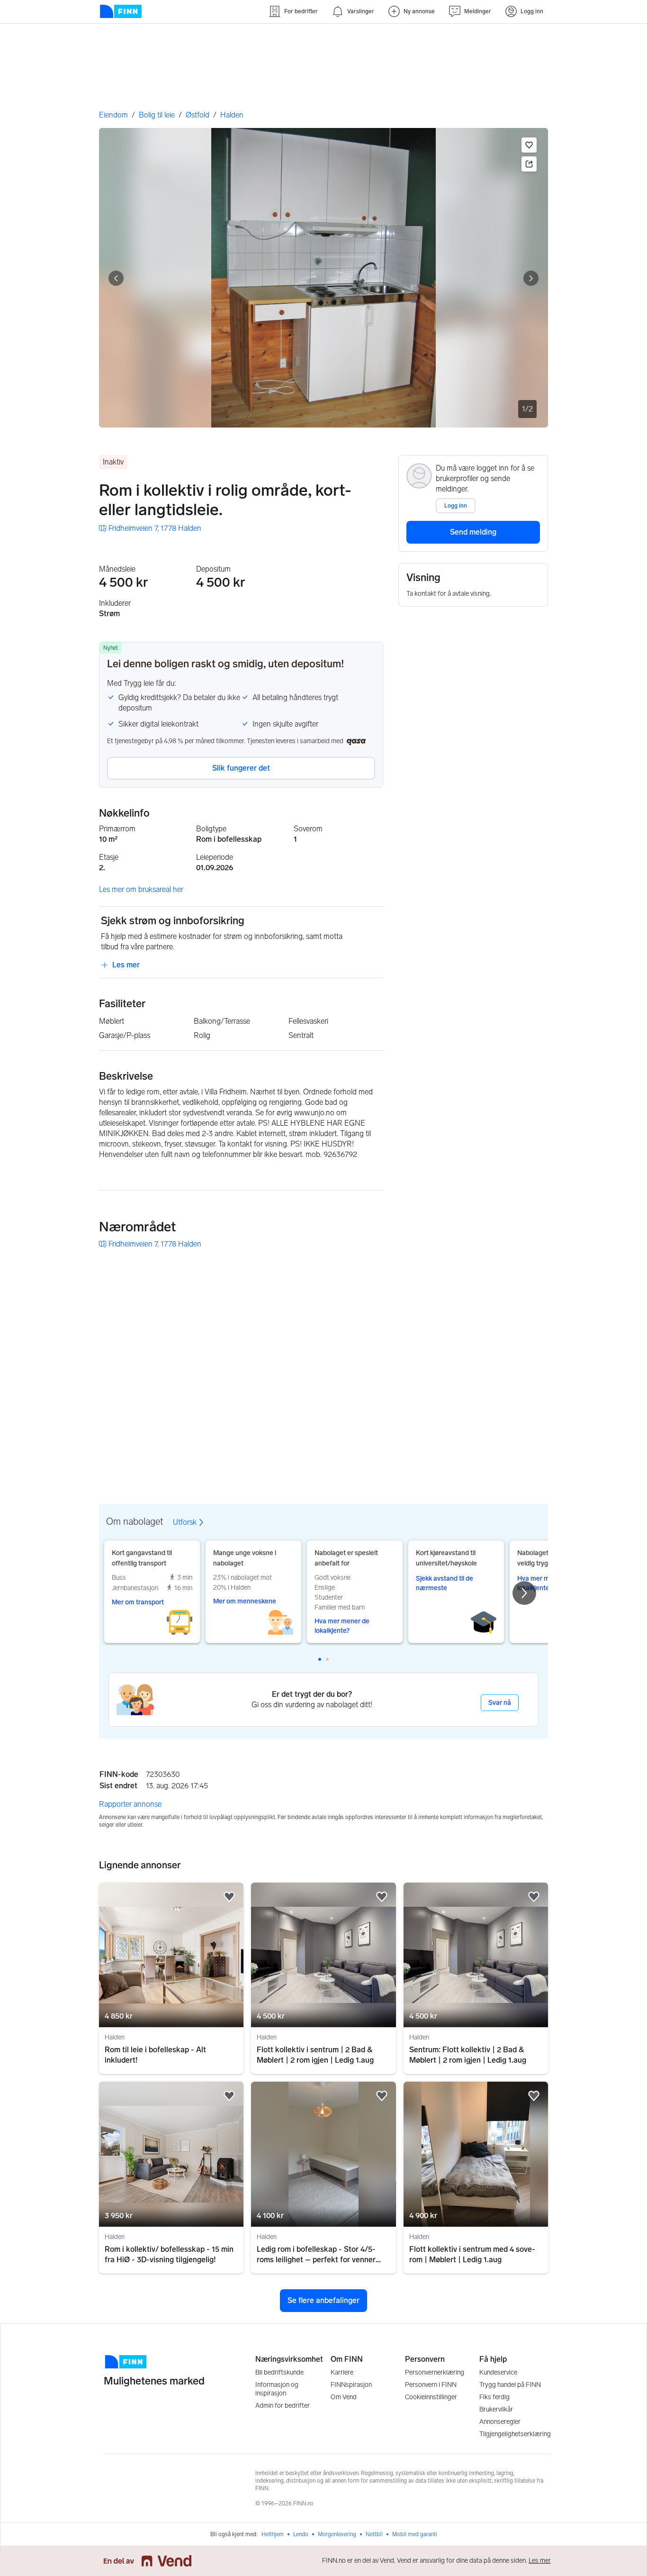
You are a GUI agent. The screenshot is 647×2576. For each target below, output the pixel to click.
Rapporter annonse (130, 1804)
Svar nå (500, 1703)
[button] (529, 145)
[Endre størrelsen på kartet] (530, 1271)
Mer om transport (138, 1602)
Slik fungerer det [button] (241, 768)
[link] (150, 528)
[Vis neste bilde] (531, 278)
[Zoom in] (530, 1444)
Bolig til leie (157, 115)
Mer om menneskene (245, 1601)
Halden (232, 115)
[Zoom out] (530, 1467)
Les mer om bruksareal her (141, 889)
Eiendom (113, 115)
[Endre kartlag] (530, 1416)
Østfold (198, 115)
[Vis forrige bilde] (116, 278)
